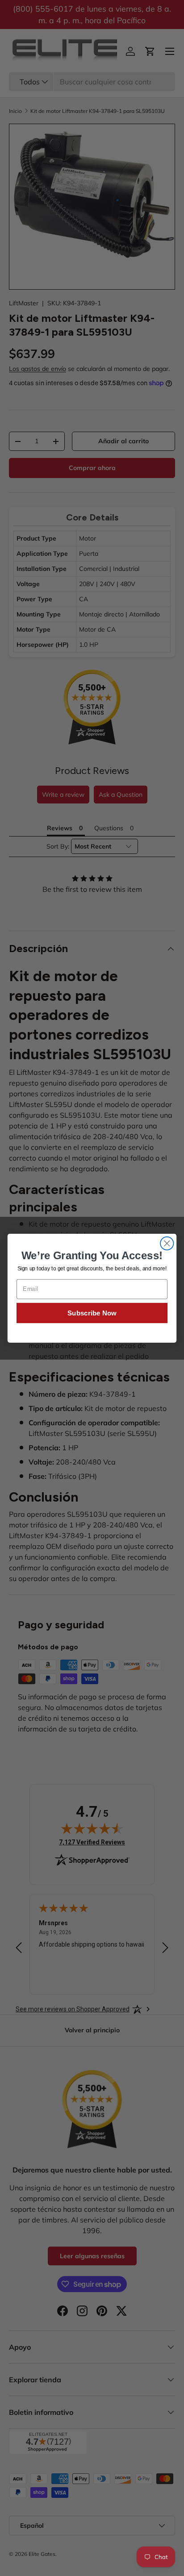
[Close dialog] (167, 1243)
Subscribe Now (92, 1313)
